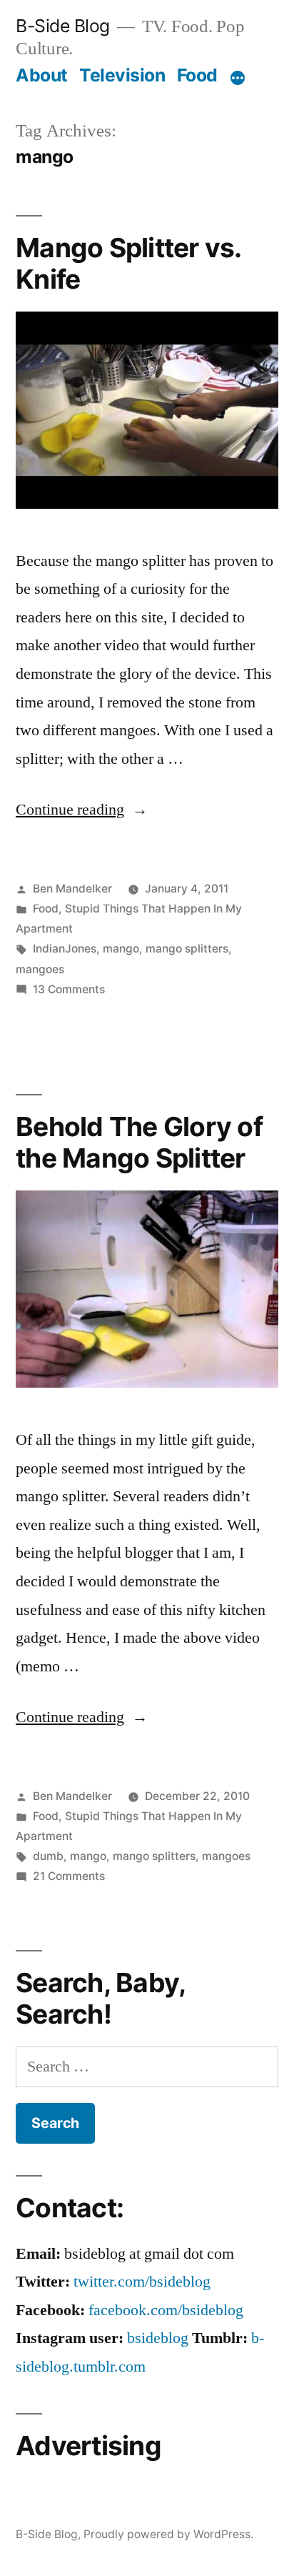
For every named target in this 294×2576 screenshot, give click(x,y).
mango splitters (187, 949)
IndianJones (65, 949)
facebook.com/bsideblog (166, 2310)
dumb (48, 1856)
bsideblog (158, 2338)
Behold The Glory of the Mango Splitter (139, 1143)
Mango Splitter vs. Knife (128, 264)
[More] (238, 78)
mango (121, 949)
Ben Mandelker (72, 889)
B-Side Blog (63, 26)
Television (122, 75)
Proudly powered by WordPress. (168, 2534)
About (42, 75)
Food (197, 75)
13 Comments (69, 989)
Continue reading (82, 810)
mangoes (40, 969)
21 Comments (69, 1876)
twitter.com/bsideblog (142, 2282)
